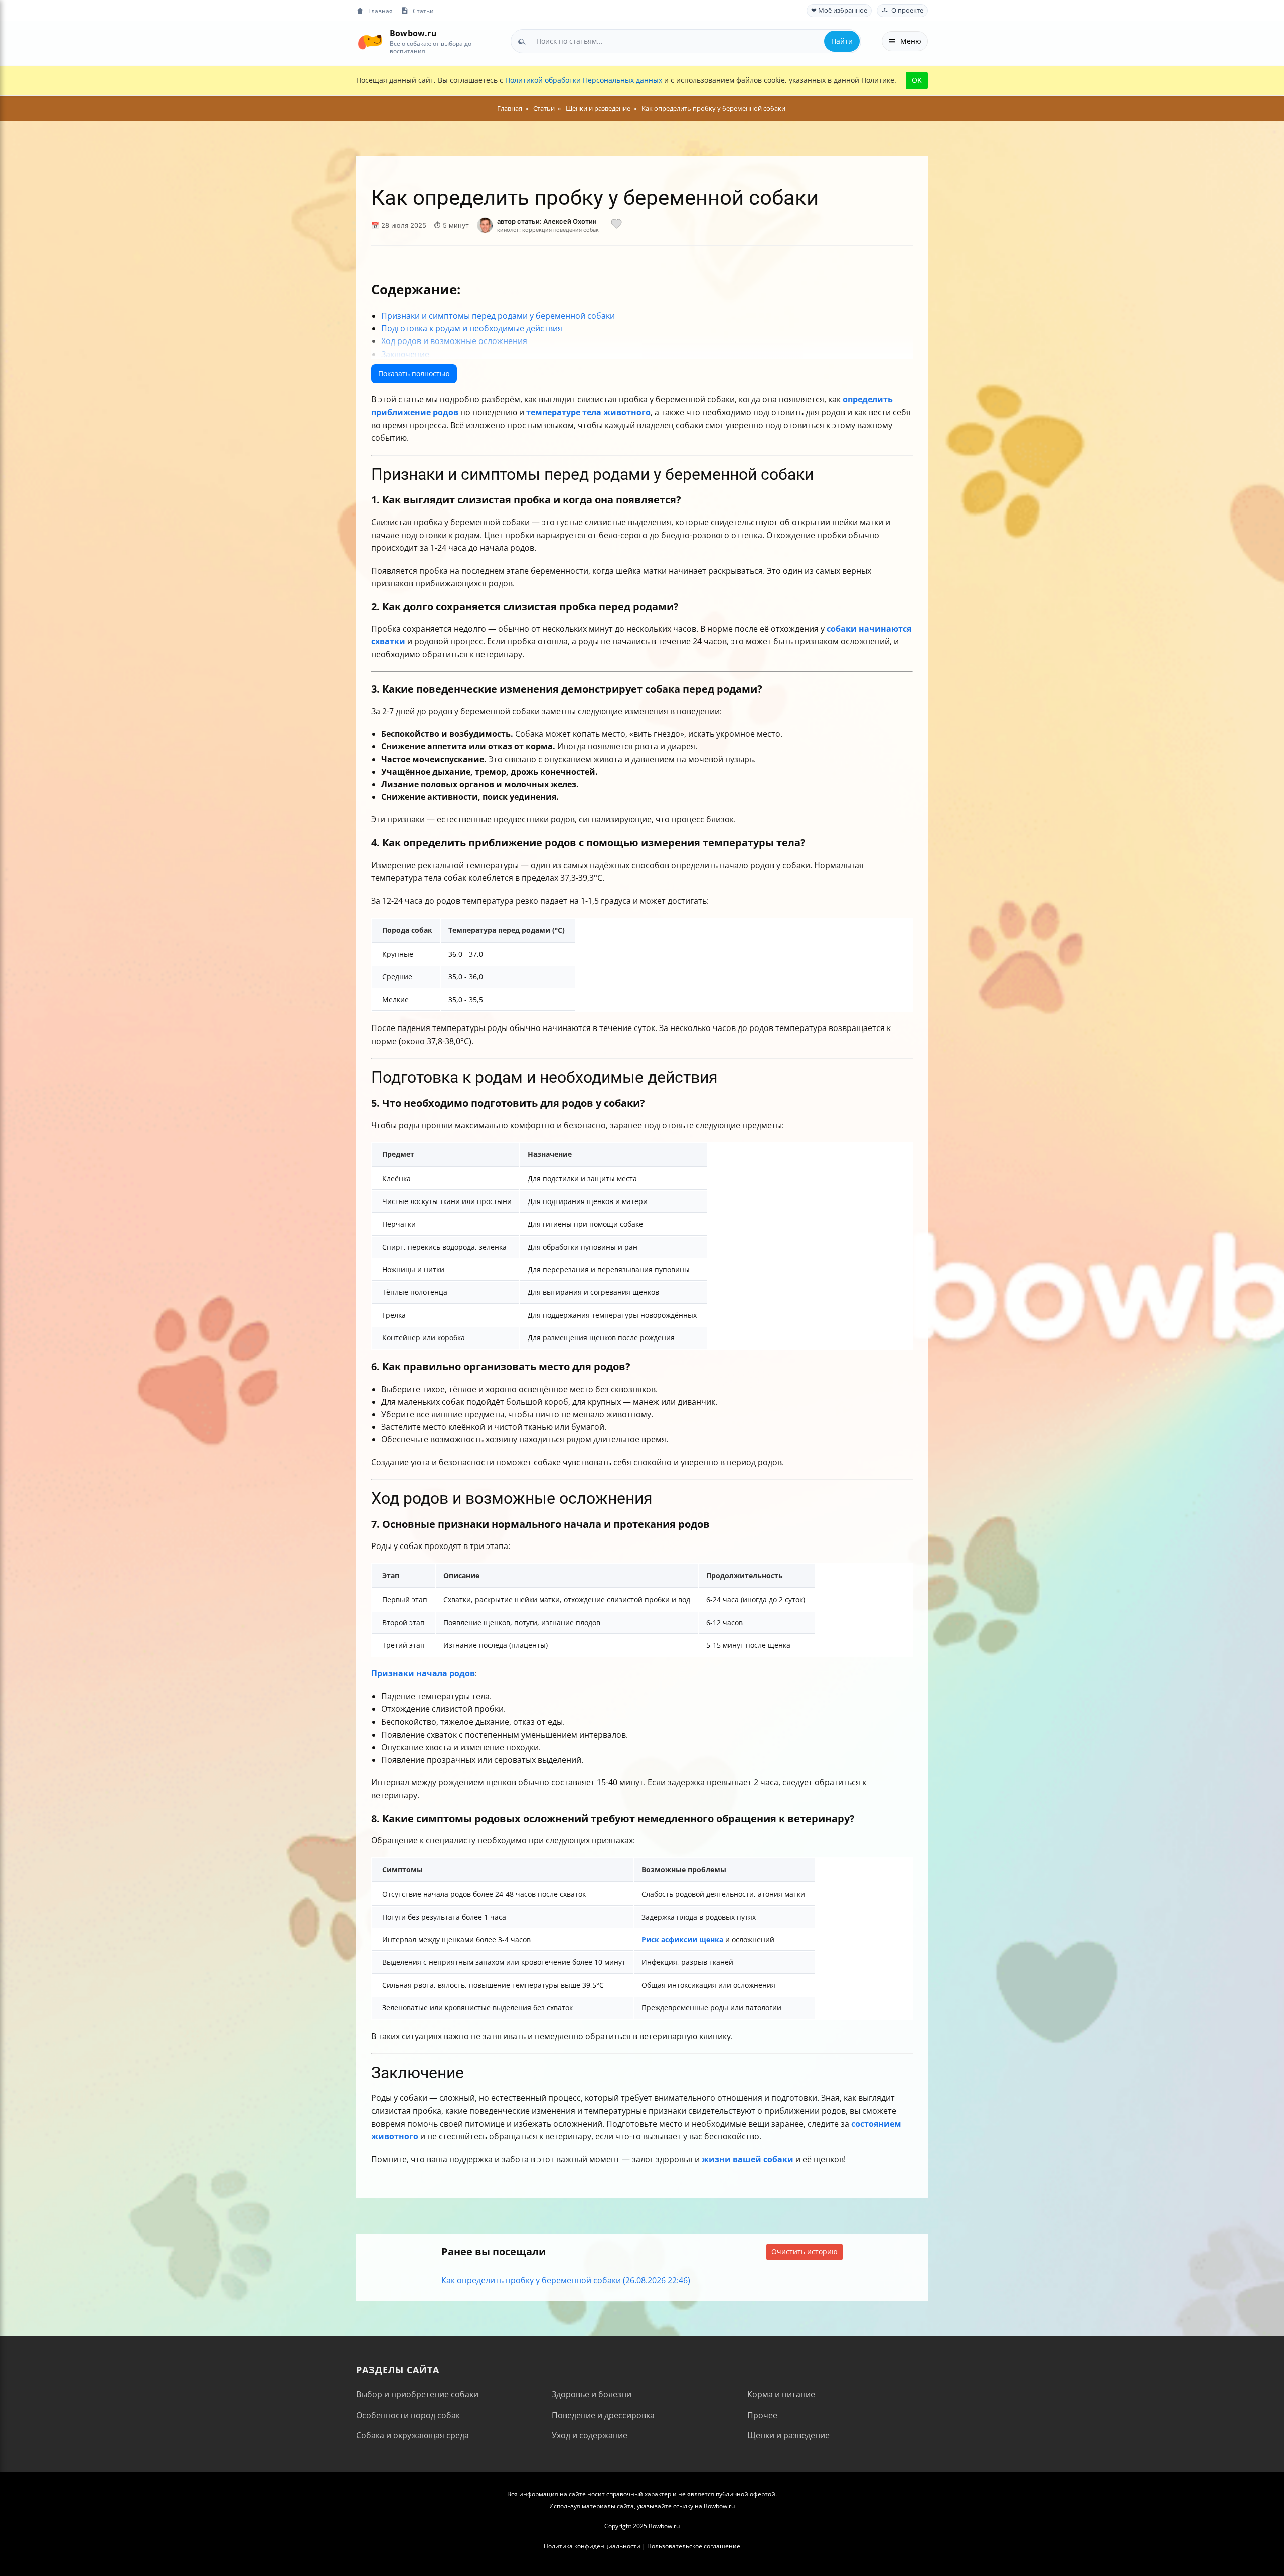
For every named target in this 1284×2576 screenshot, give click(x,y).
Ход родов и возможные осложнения (454, 341)
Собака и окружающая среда (413, 2435)
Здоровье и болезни (592, 2394)
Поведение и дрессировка (603, 2415)
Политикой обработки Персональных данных (584, 80)
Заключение (405, 354)
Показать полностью (414, 373)
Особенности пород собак (408, 2415)
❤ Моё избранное (839, 10)
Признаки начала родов (423, 1673)
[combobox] (686, 41)
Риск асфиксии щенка (682, 1939)
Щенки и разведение (788, 2435)
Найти (842, 41)
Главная (380, 11)
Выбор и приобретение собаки (417, 2394)
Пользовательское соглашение (694, 2546)
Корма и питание (781, 2394)
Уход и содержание (590, 2435)
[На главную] (370, 41)
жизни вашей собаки (748, 2159)
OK (917, 80)
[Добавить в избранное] (616, 225)
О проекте (907, 10)
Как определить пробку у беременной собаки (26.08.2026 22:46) (566, 2280)
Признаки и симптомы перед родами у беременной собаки (498, 316)
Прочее (762, 2415)
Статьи (423, 11)
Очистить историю (805, 2251)
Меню (911, 41)
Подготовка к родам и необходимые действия (472, 328)
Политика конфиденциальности (592, 2546)
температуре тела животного (588, 412)
